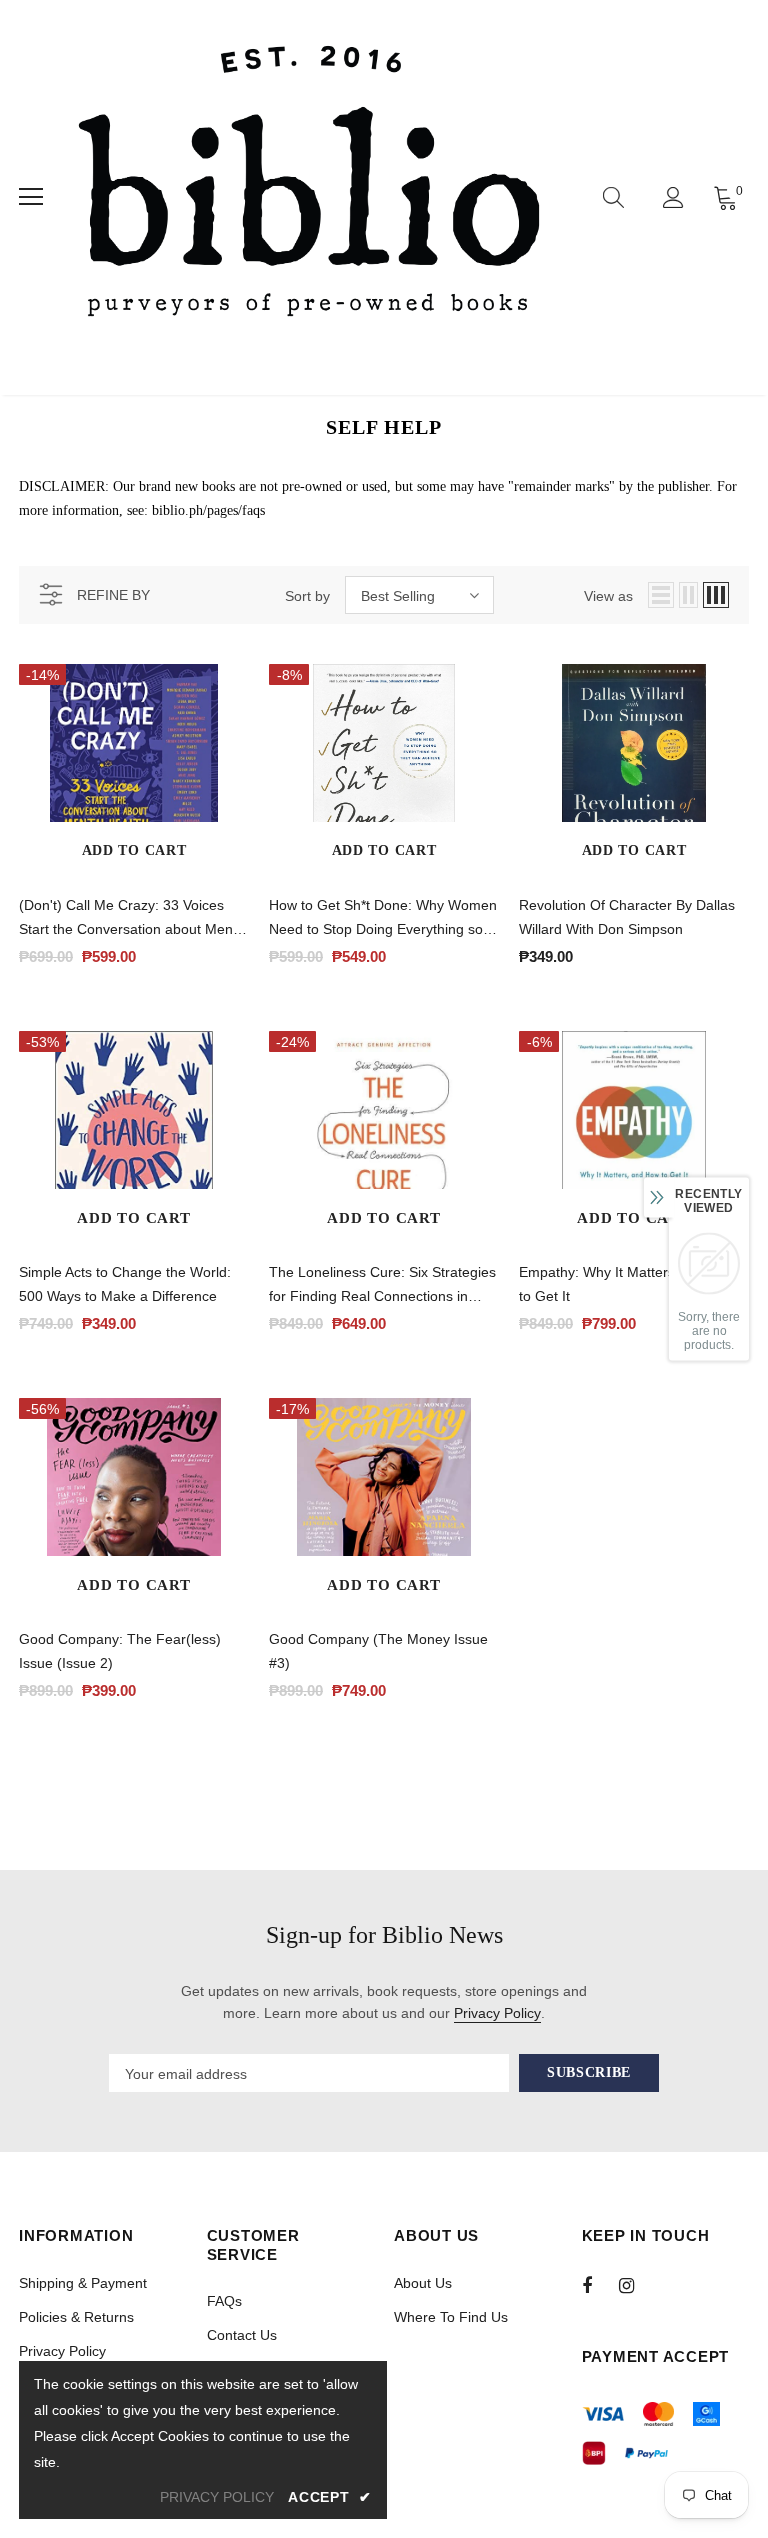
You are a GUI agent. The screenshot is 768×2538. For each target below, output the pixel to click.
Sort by (307, 596)
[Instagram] (637, 2285)
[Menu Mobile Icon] (31, 197)
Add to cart (134, 850)
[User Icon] (673, 197)
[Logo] (308, 197)
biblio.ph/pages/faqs (208, 510)
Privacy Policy (497, 2013)
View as (608, 596)
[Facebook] (600, 2285)
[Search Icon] (613, 197)
